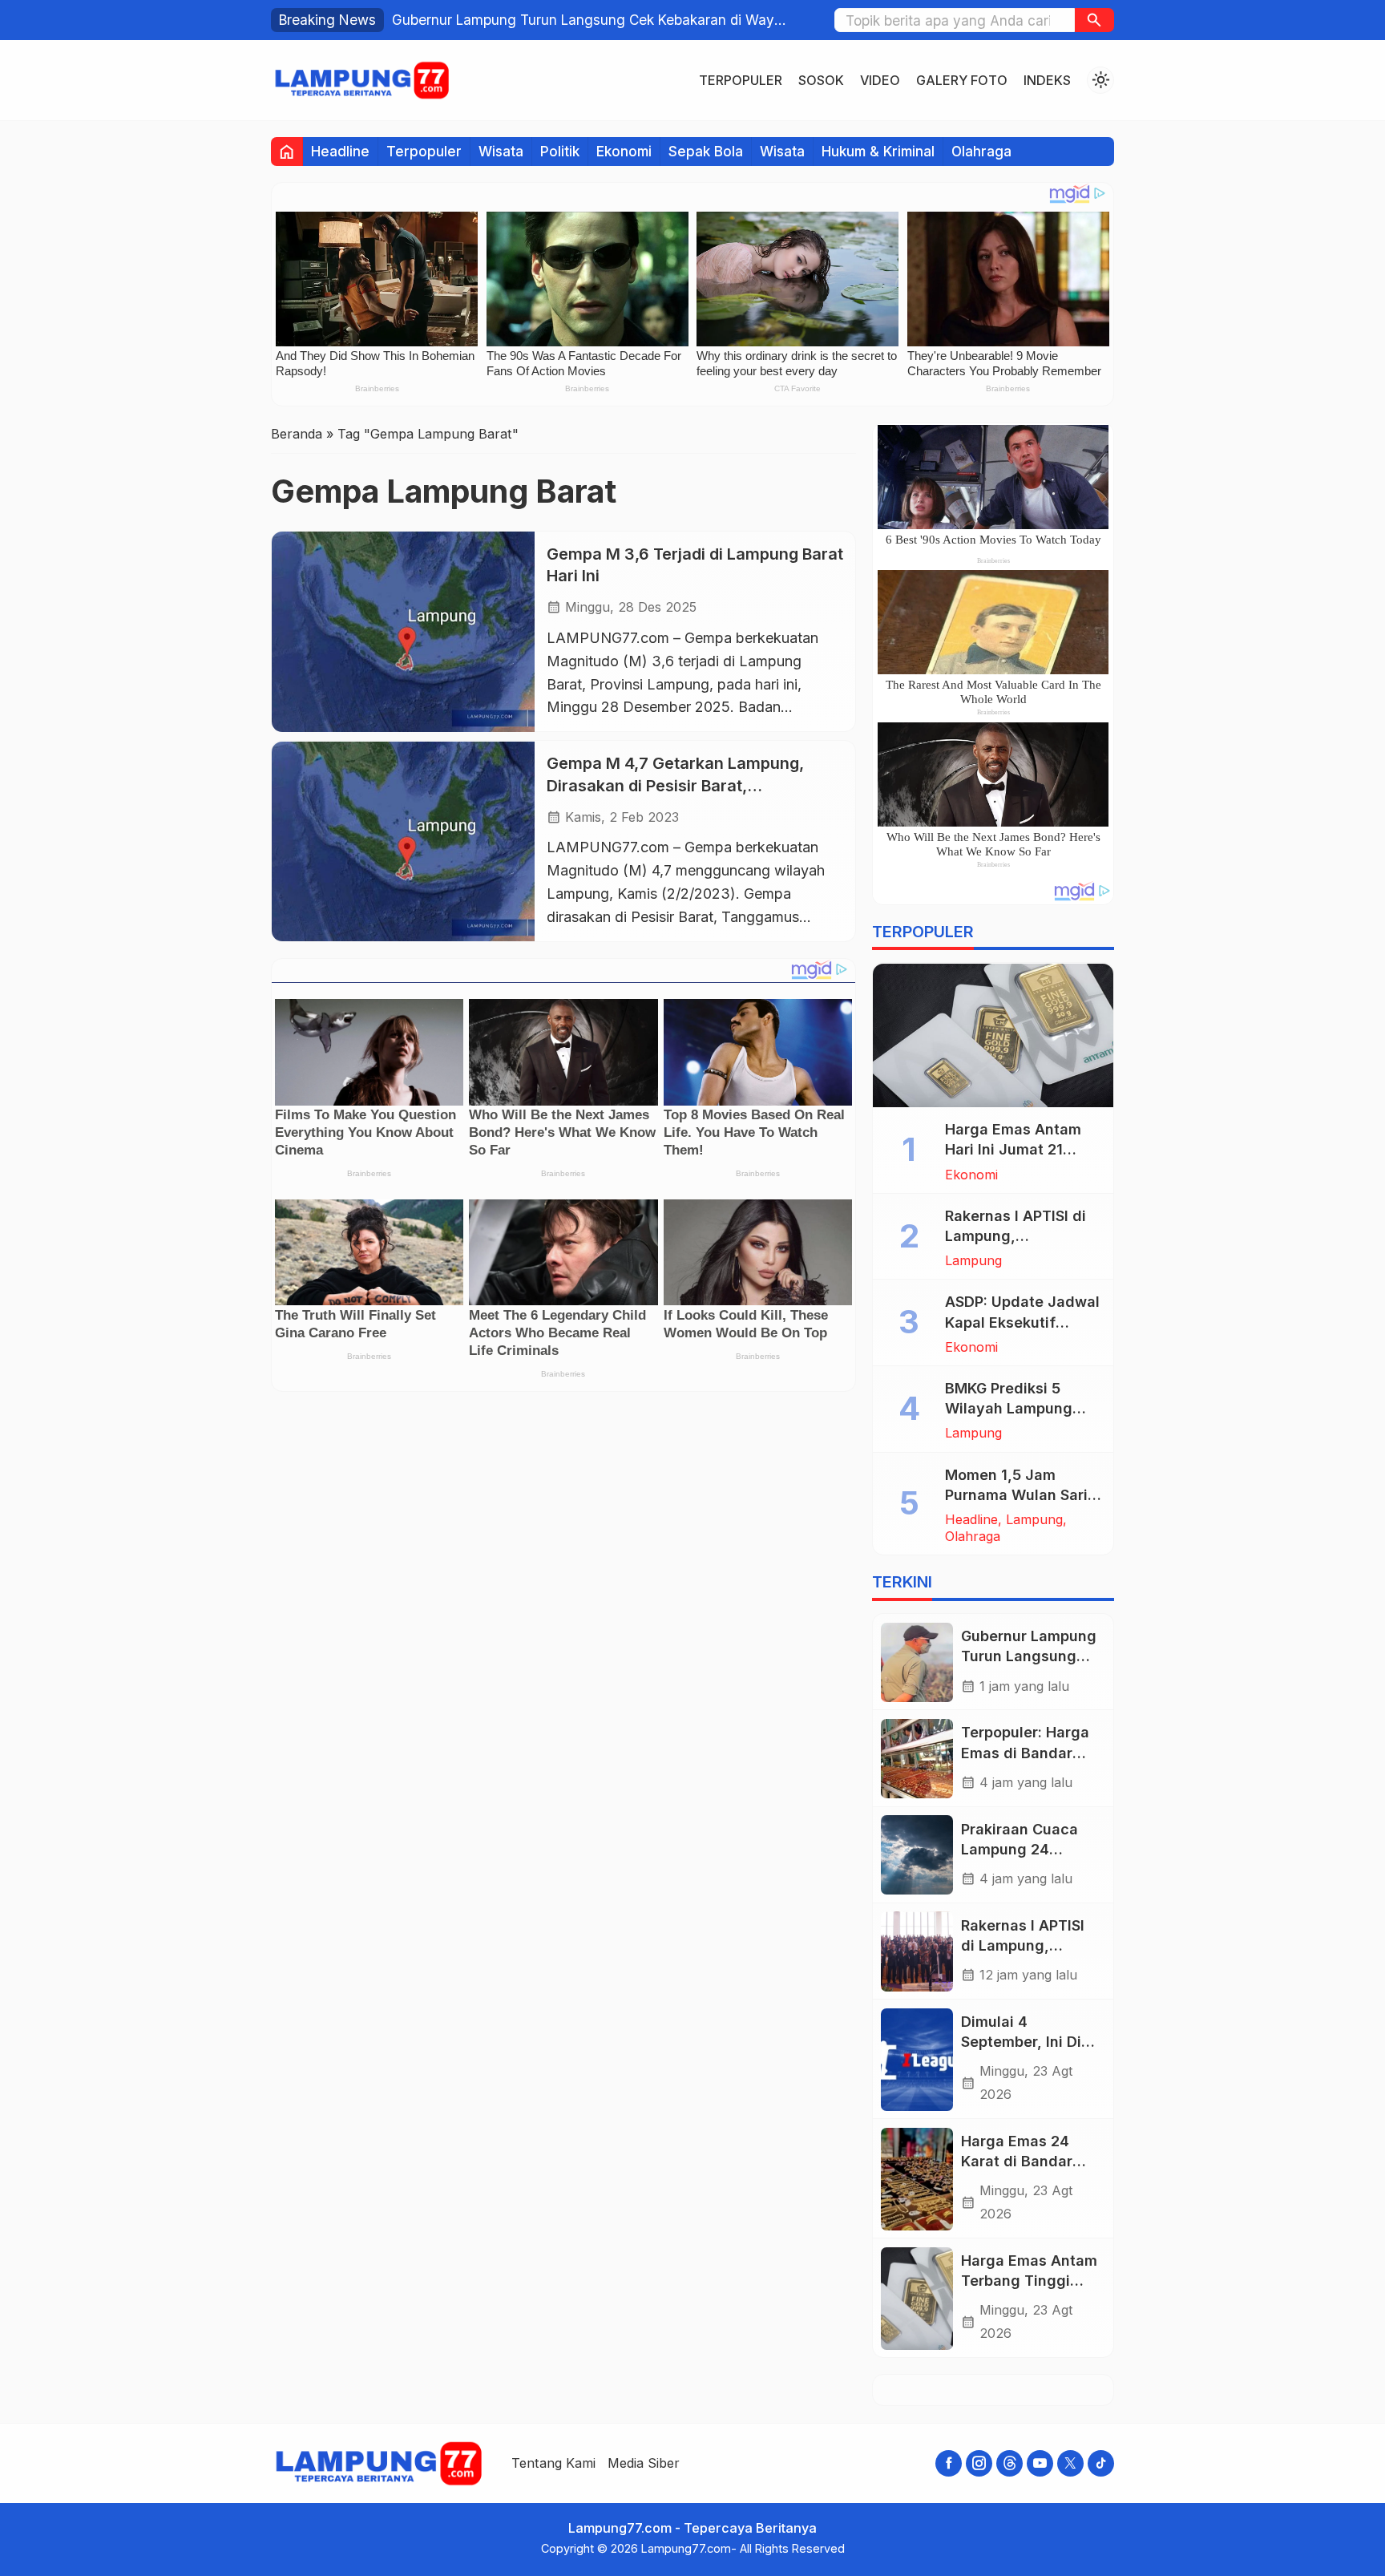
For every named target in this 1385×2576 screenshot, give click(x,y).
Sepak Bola (706, 151)
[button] (1094, 20)
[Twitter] (1070, 2463)
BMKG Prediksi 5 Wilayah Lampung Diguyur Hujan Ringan (1022, 1409)
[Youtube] (1040, 2463)
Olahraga (981, 151)
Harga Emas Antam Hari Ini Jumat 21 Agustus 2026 (1013, 1150)
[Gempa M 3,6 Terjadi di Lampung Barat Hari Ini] (403, 631)
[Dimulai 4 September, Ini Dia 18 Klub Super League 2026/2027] (917, 2060)
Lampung (973, 1261)
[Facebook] (949, 2463)
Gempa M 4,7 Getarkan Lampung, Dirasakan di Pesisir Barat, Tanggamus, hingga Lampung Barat (682, 786)
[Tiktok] (1101, 2463)
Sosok (821, 80)
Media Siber (644, 2463)
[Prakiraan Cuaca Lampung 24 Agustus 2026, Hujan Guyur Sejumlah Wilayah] (917, 1855)
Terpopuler (741, 80)
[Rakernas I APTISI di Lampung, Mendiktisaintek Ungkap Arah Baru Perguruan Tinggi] (917, 1951)
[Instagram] (979, 2463)
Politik (560, 151)
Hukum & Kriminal (878, 151)
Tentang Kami (553, 2463)
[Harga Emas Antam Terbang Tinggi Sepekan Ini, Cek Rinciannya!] (917, 2299)
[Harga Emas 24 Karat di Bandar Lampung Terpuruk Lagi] (917, 2179)
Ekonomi (624, 151)
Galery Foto (962, 80)
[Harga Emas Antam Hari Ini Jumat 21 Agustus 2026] (993, 1036)
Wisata (501, 151)
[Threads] (1009, 2463)
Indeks (1047, 80)
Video (880, 80)
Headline (340, 151)
